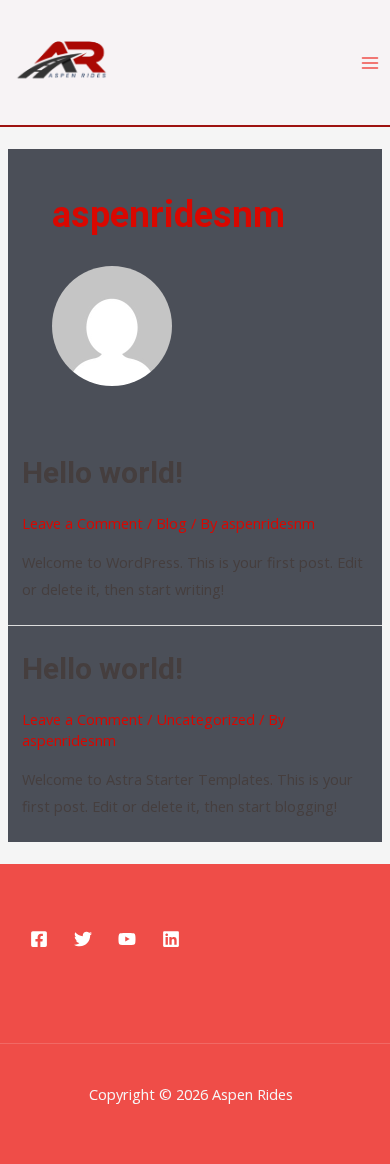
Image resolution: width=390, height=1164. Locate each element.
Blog (171, 523)
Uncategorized (205, 719)
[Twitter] (83, 939)
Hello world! (102, 472)
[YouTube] (127, 939)
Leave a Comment (82, 523)
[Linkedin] (171, 939)
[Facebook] (39, 939)
